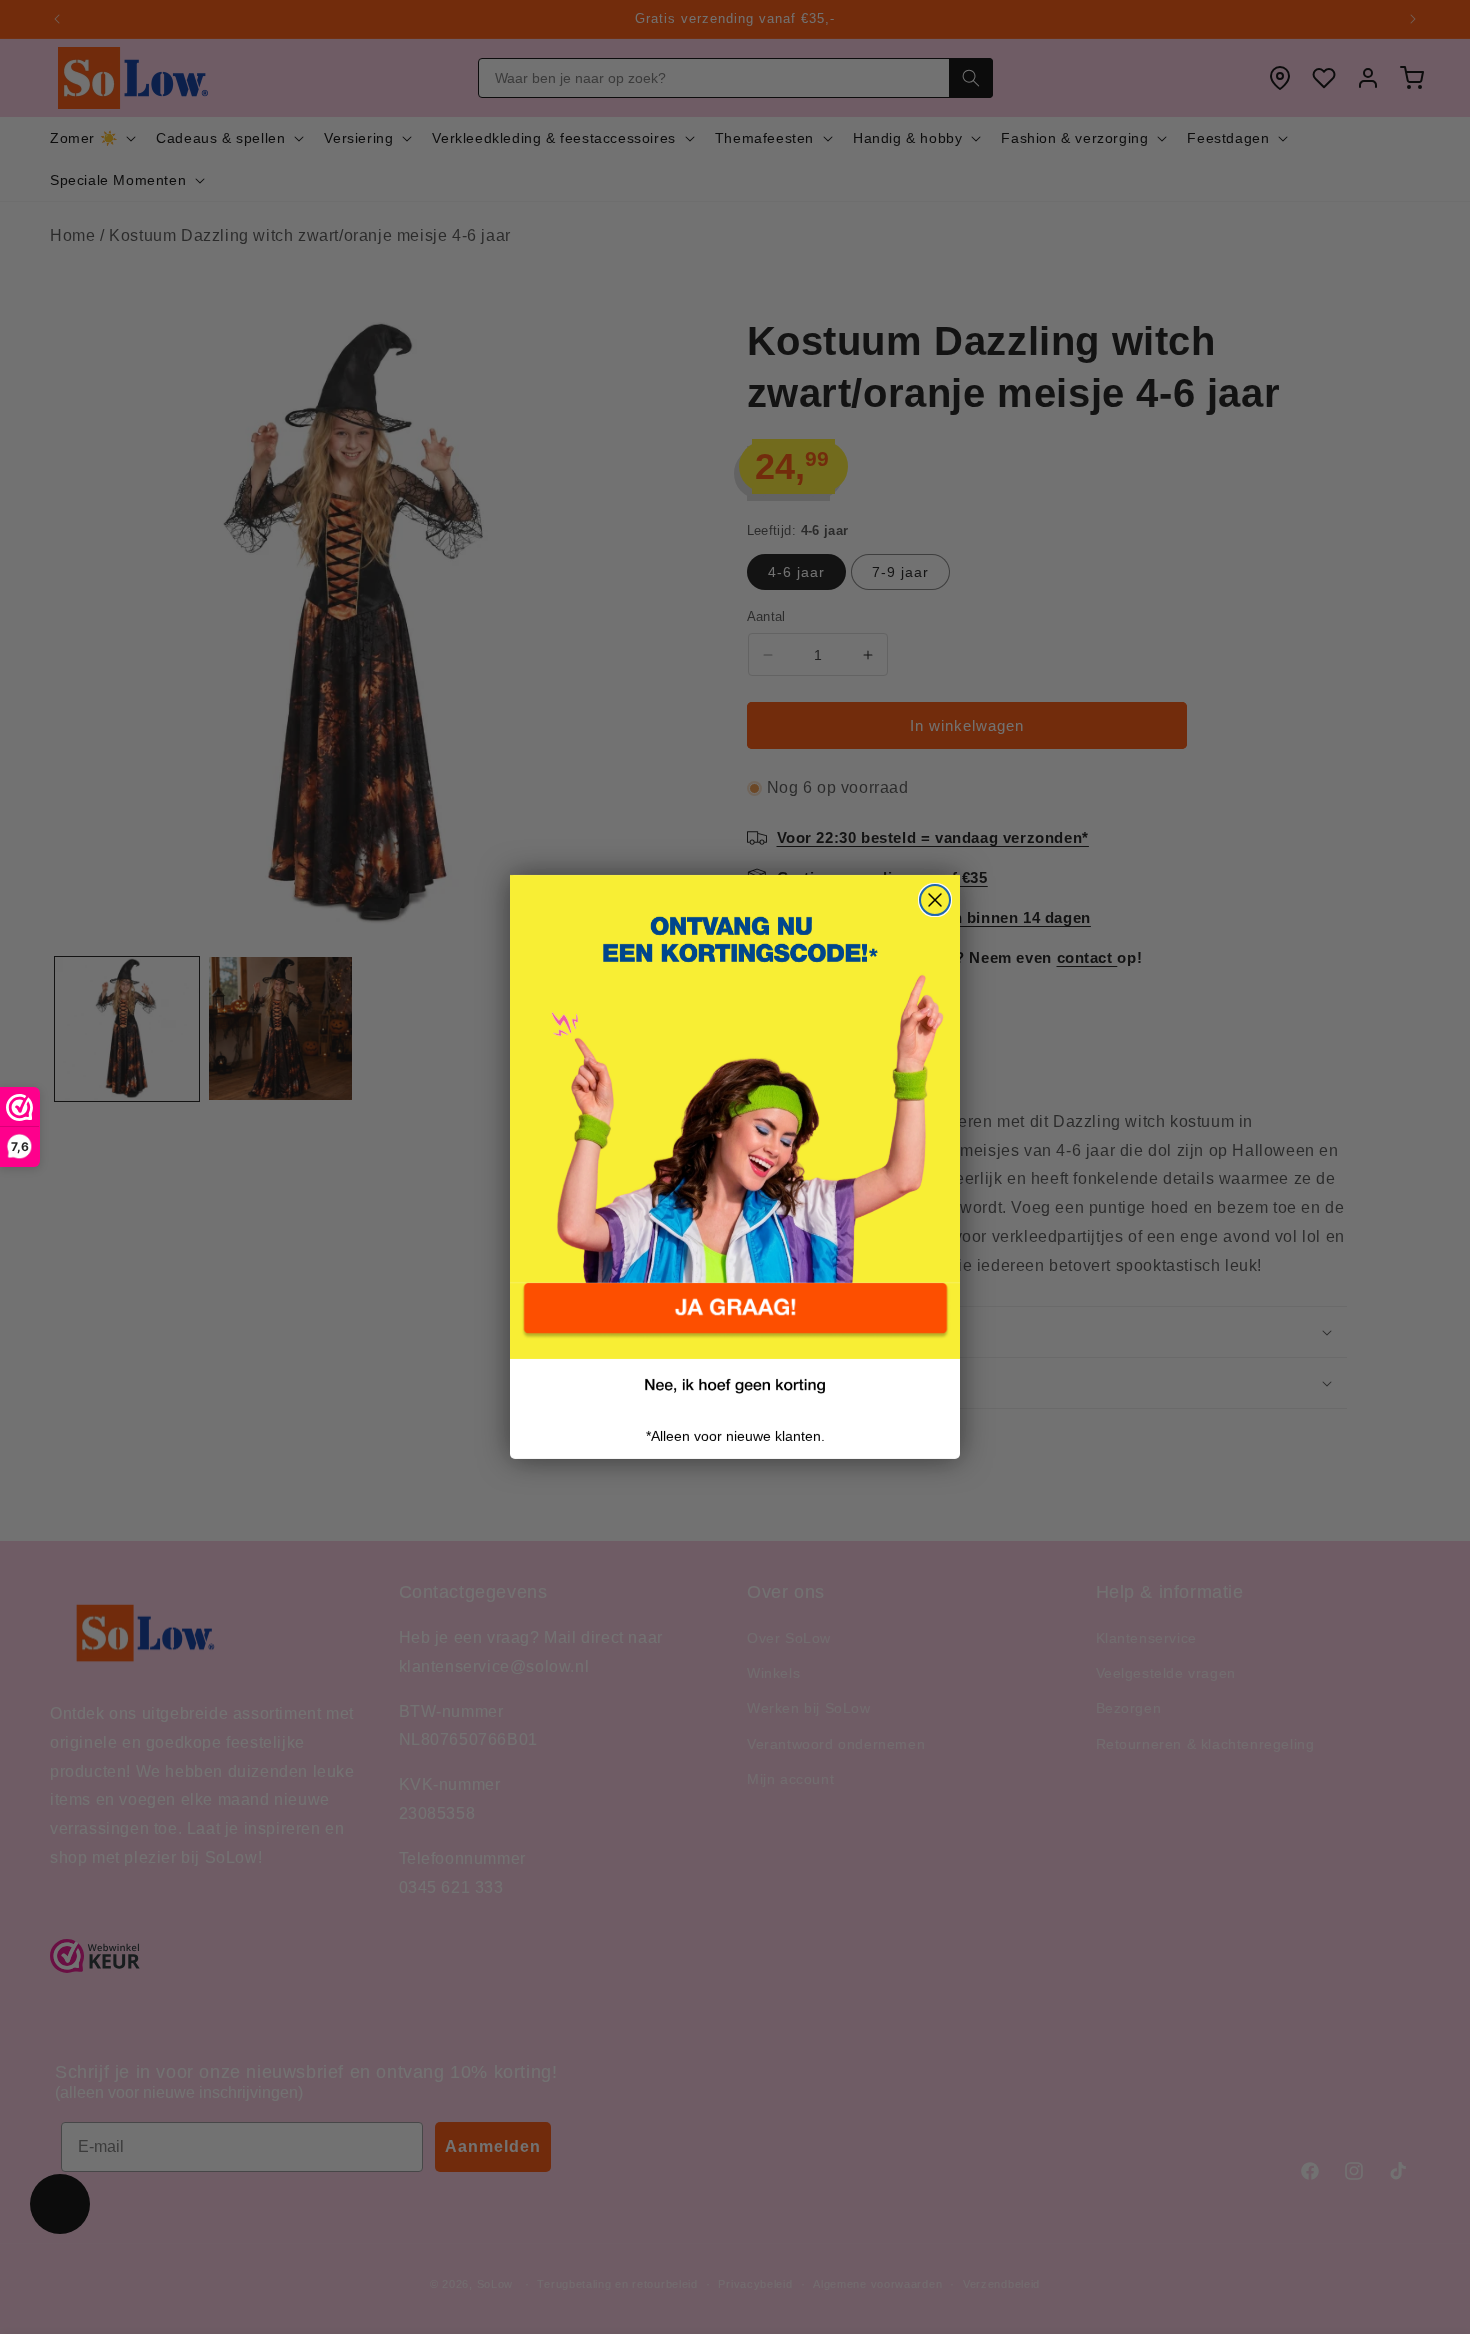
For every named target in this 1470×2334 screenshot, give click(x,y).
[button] (735, 1321)
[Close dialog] (935, 900)
